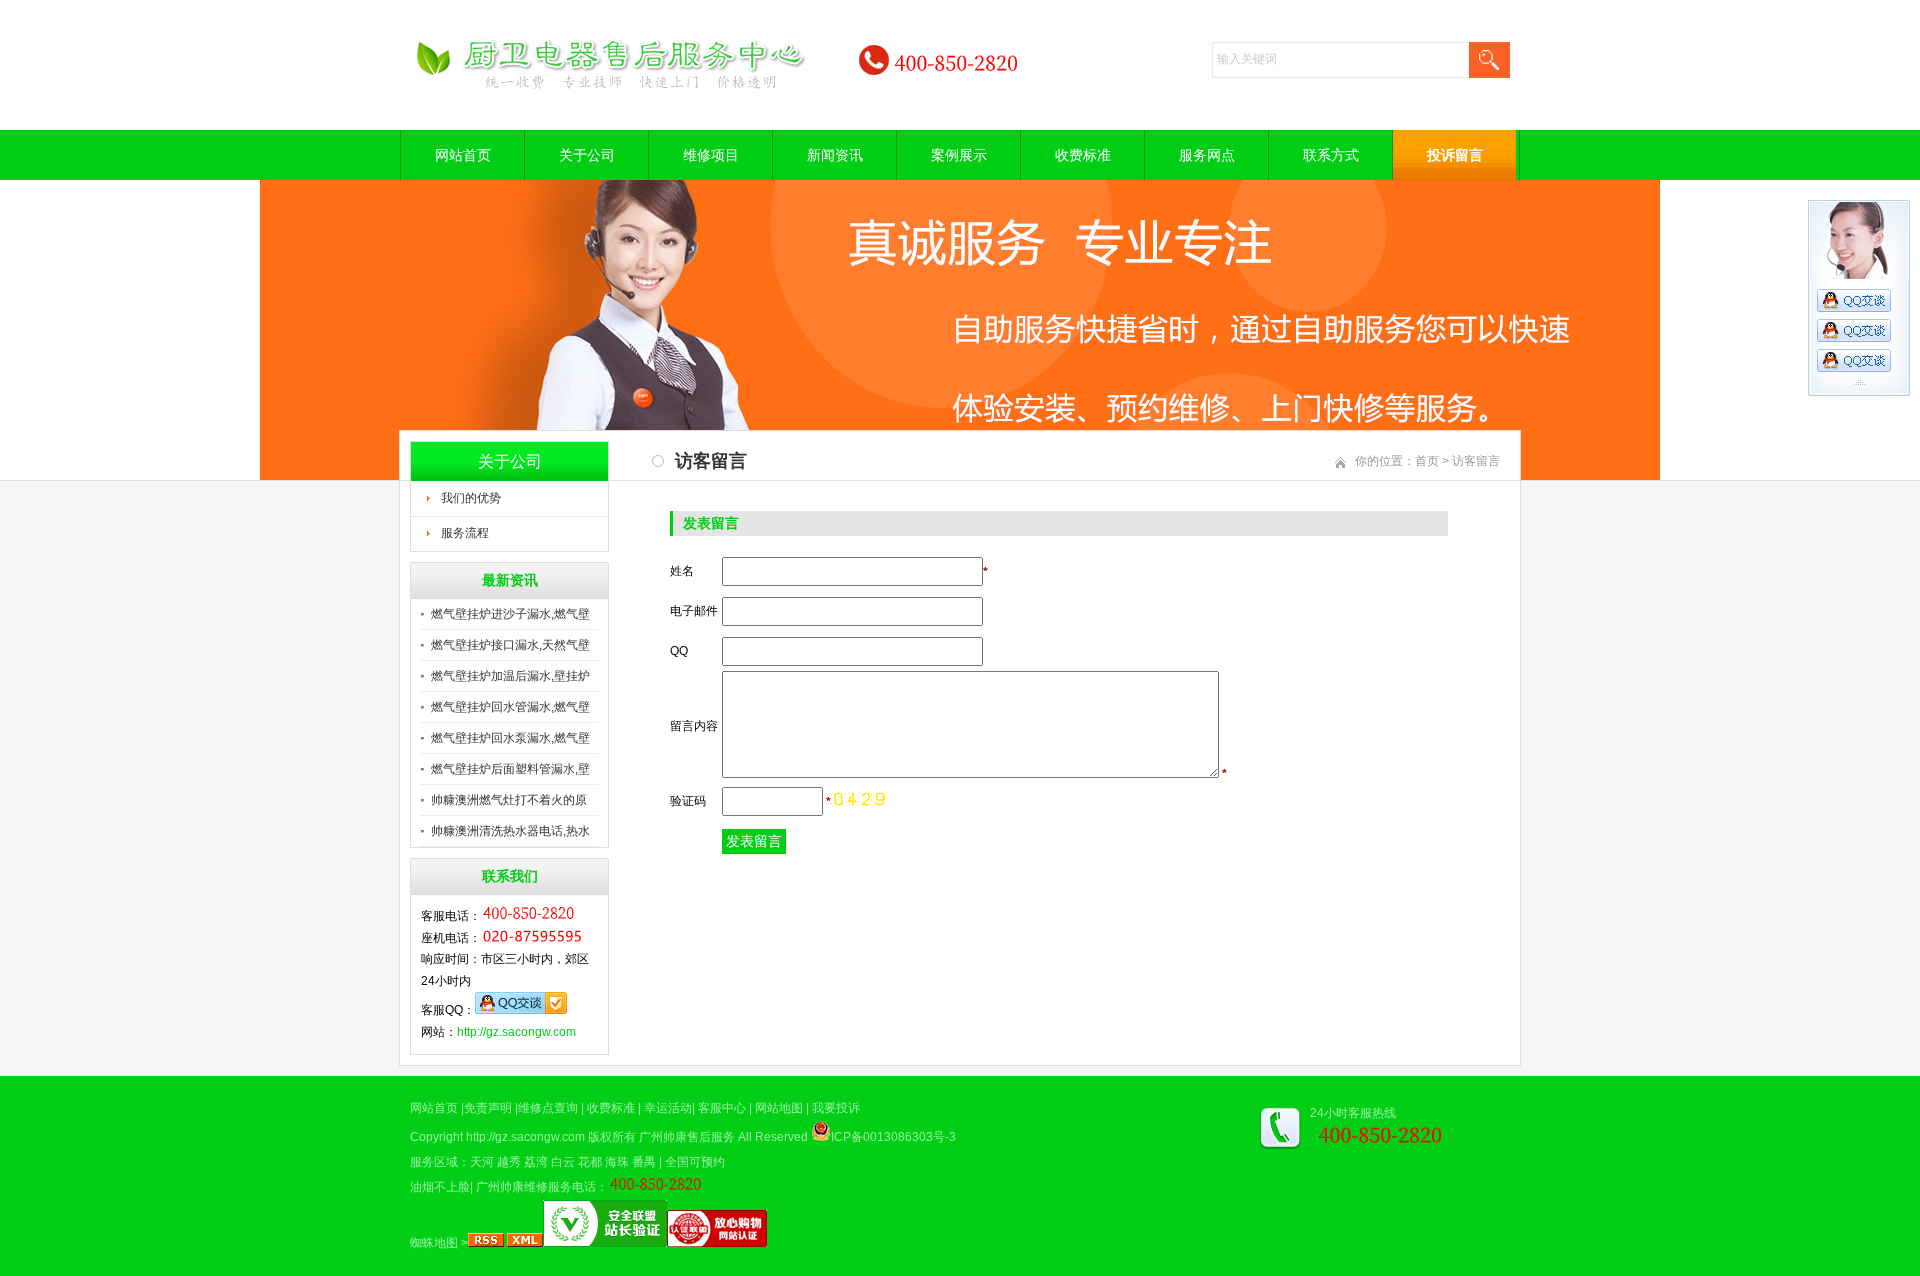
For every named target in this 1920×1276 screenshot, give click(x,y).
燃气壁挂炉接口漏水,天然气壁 (510, 645)
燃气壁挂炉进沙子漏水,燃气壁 (510, 614)
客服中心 (722, 1108)
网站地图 (779, 1108)
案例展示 (959, 155)
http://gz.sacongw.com (516, 1032)
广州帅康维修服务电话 (536, 1187)
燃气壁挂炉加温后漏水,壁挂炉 (510, 676)
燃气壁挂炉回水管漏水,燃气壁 (510, 707)
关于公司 (587, 155)
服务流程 (465, 533)
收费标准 (1083, 155)
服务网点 (1207, 155)
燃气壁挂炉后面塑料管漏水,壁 (510, 769)
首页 (1427, 461)
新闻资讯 (835, 155)
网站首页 (463, 155)
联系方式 (1331, 155)
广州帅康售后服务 (687, 1137)
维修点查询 (548, 1108)
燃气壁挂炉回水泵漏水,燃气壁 (510, 738)
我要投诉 (836, 1108)
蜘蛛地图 (434, 1243)
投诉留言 (1455, 155)
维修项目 (711, 155)
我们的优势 (471, 498)
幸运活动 (668, 1108)
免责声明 (488, 1108)
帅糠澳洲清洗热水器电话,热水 (510, 831)
